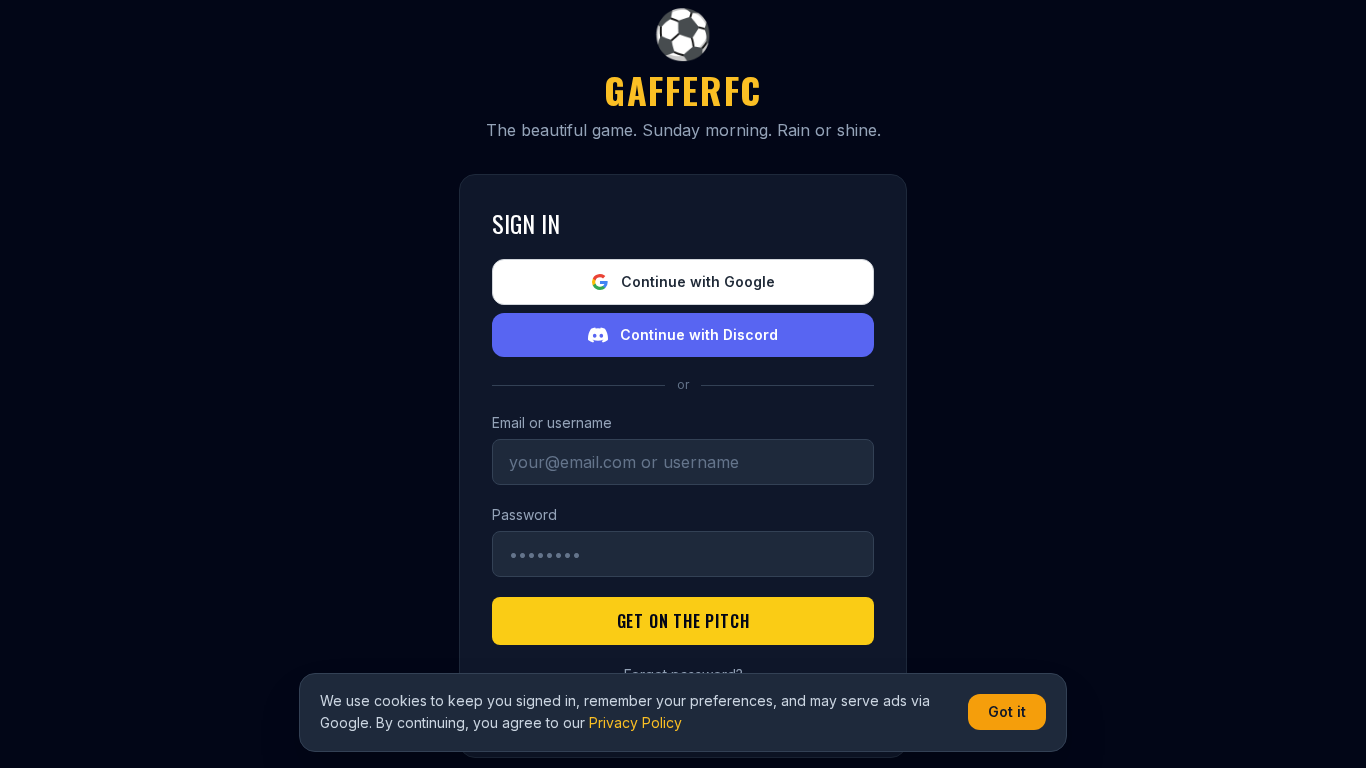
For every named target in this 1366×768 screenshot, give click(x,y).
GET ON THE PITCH (683, 621)
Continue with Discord (699, 334)
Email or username (552, 422)
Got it (1007, 711)
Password (524, 514)
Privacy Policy (635, 722)
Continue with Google (698, 281)
